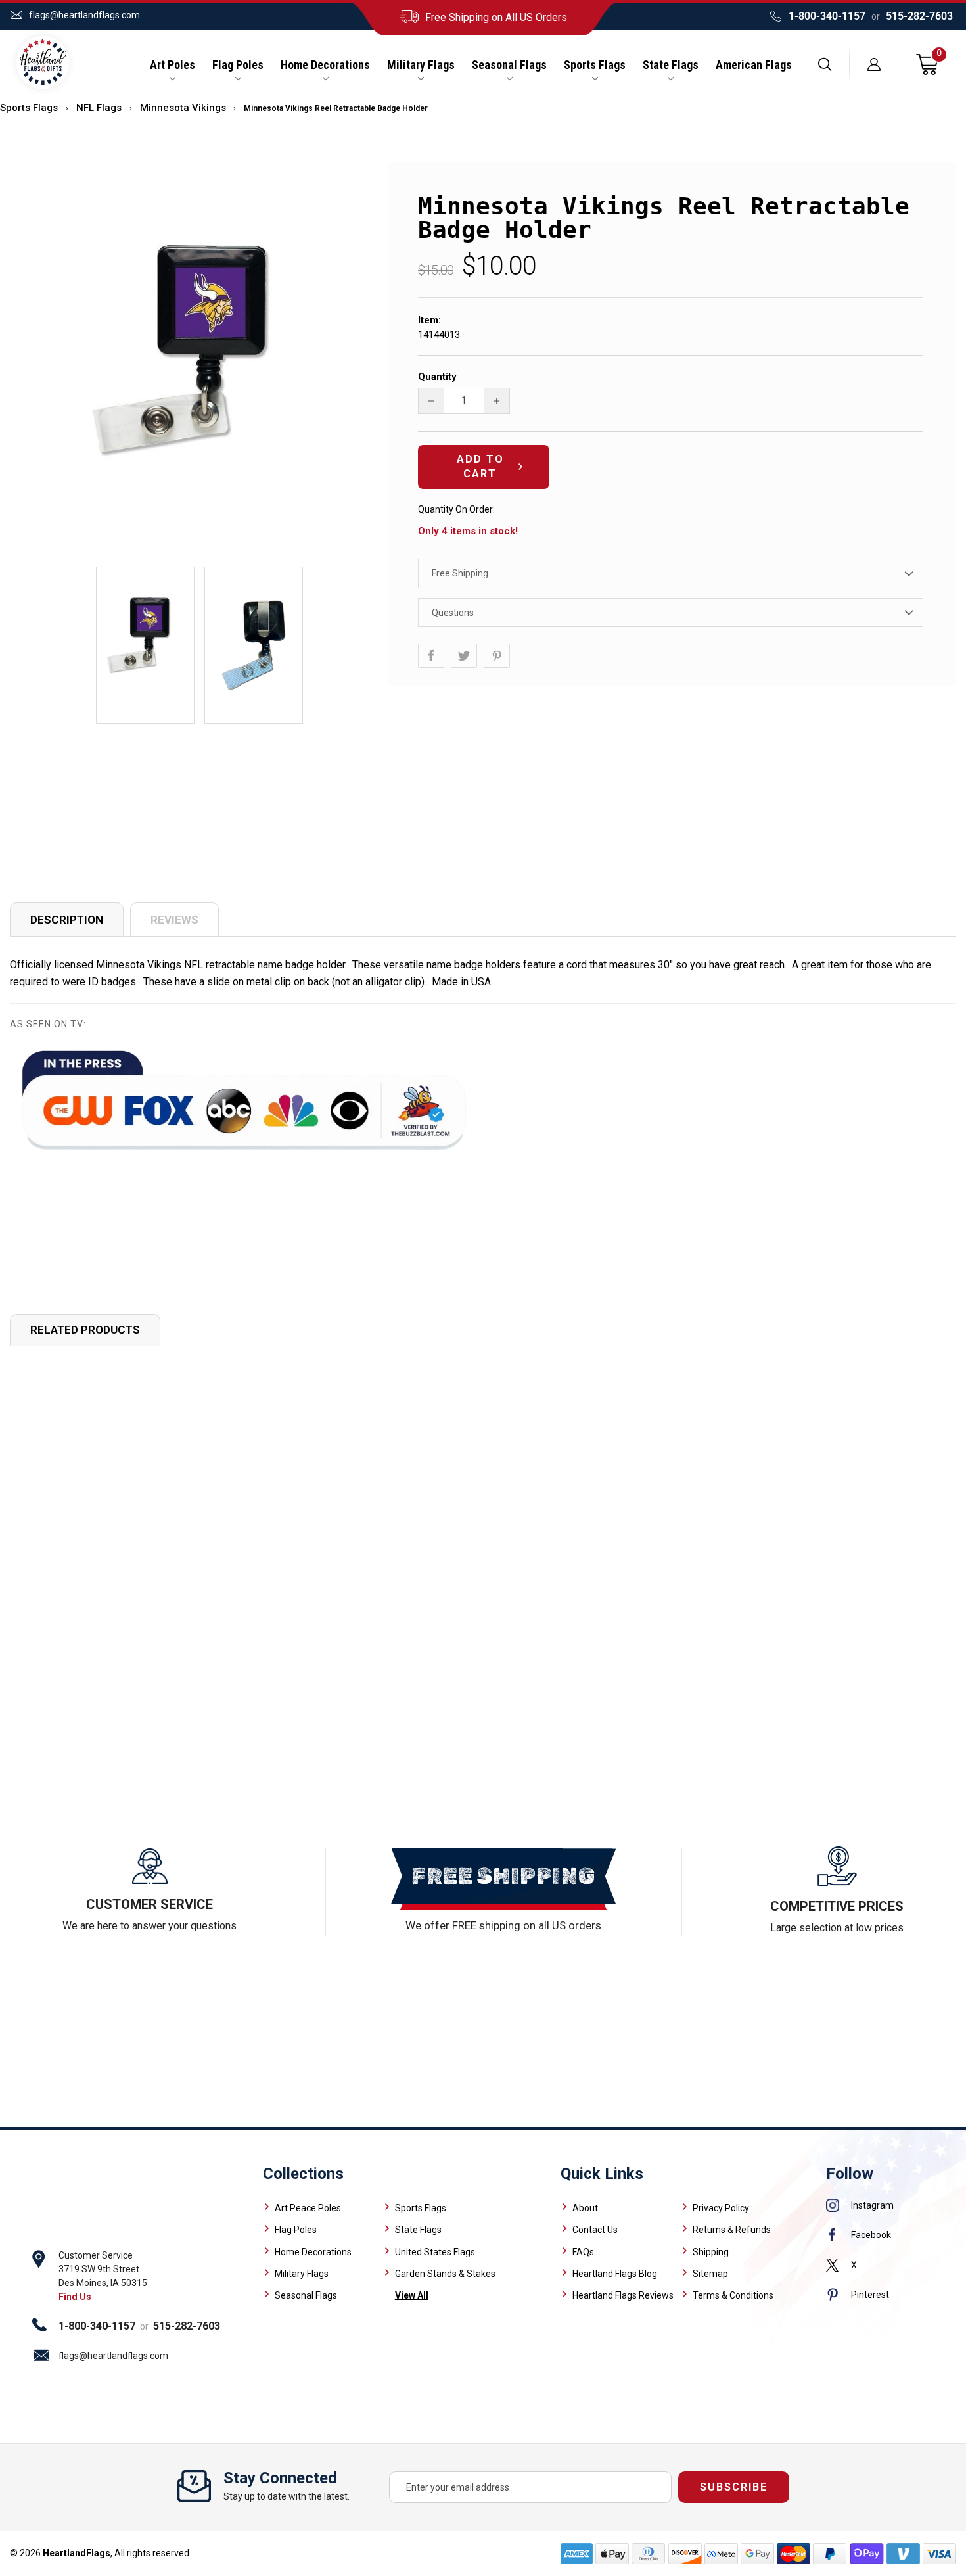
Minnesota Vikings (183, 108)
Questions (453, 613)
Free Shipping (460, 573)
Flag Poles (238, 65)
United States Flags (435, 2252)
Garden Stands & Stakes (445, 2274)
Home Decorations (325, 65)
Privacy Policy (721, 2208)
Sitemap (710, 2274)
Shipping (711, 2252)
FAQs (583, 2252)
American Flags (754, 65)
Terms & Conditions (733, 2295)
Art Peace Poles (308, 2208)
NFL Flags (99, 108)
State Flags (671, 65)
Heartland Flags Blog (615, 2274)
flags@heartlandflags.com (84, 15)
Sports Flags (595, 65)
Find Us (75, 2297)
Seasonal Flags (509, 65)
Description (67, 920)
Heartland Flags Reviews (623, 2295)
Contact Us (595, 2230)
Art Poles (172, 65)
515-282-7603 (919, 16)
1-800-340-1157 (827, 16)
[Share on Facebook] (431, 656)
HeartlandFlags (77, 2553)
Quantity (437, 377)
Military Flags (421, 65)
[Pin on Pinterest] (497, 656)
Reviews (174, 920)
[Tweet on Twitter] (464, 656)
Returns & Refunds (732, 2230)
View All (412, 2295)
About (585, 2208)
